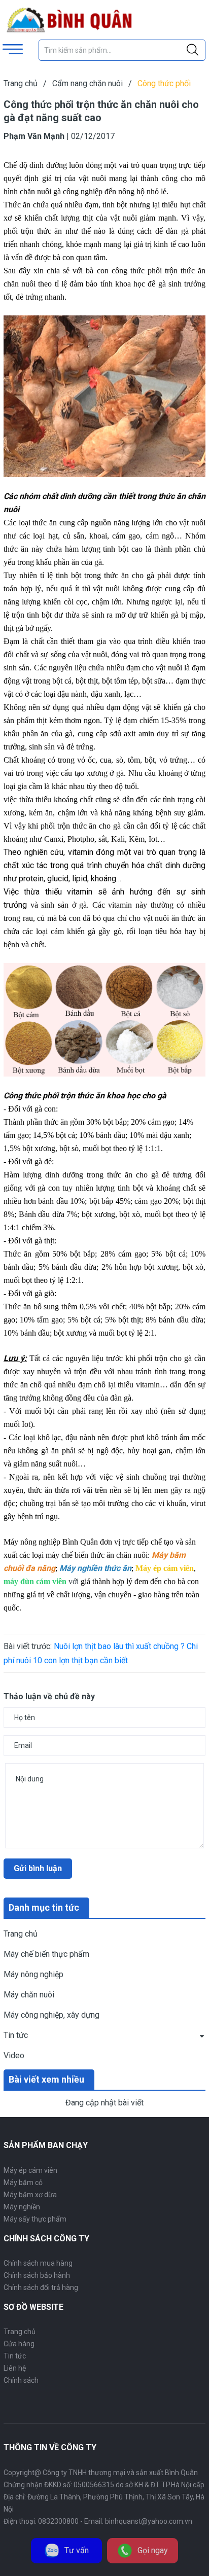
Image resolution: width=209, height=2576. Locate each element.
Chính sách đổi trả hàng (41, 2287)
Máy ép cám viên (30, 2170)
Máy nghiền (22, 2207)
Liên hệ (15, 2368)
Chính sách (21, 2380)
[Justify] (193, 50)
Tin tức (16, 2035)
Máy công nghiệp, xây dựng (51, 2015)
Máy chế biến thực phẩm (46, 1954)
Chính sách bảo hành (37, 2275)
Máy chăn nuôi (29, 1995)
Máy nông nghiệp (33, 1974)
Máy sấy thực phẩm (35, 2219)
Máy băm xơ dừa (30, 2195)
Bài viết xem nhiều (46, 2079)
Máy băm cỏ (23, 2183)
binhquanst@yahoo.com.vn (149, 2521)
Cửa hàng (19, 2344)
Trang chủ (21, 1934)
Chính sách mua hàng (38, 2263)
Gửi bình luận (38, 1868)
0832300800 (58, 2521)
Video (14, 2055)
